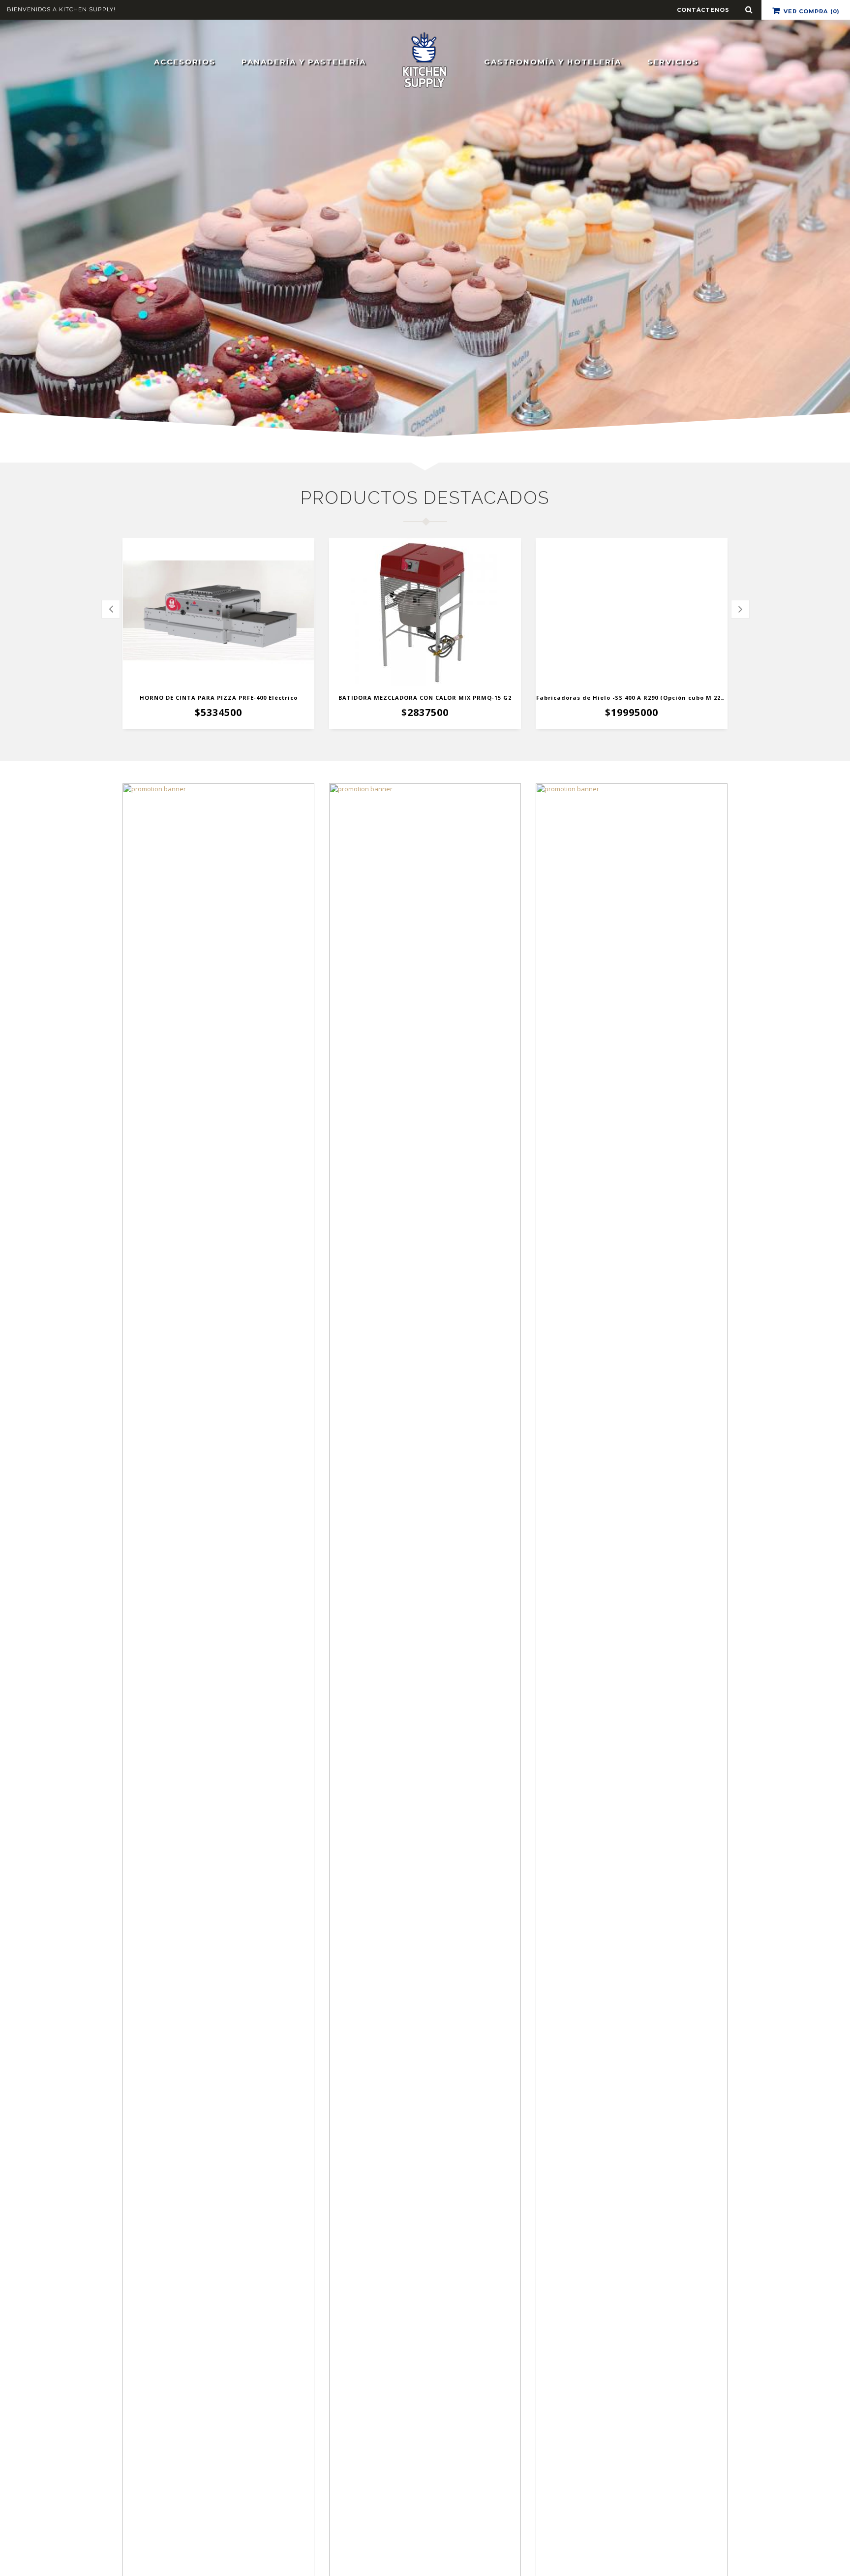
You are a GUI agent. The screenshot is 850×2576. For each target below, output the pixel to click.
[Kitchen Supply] (425, 59)
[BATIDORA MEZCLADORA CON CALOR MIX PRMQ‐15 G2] (425, 612)
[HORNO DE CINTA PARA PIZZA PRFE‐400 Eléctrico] (218, 612)
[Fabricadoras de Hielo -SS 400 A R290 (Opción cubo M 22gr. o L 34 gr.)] (632, 612)
